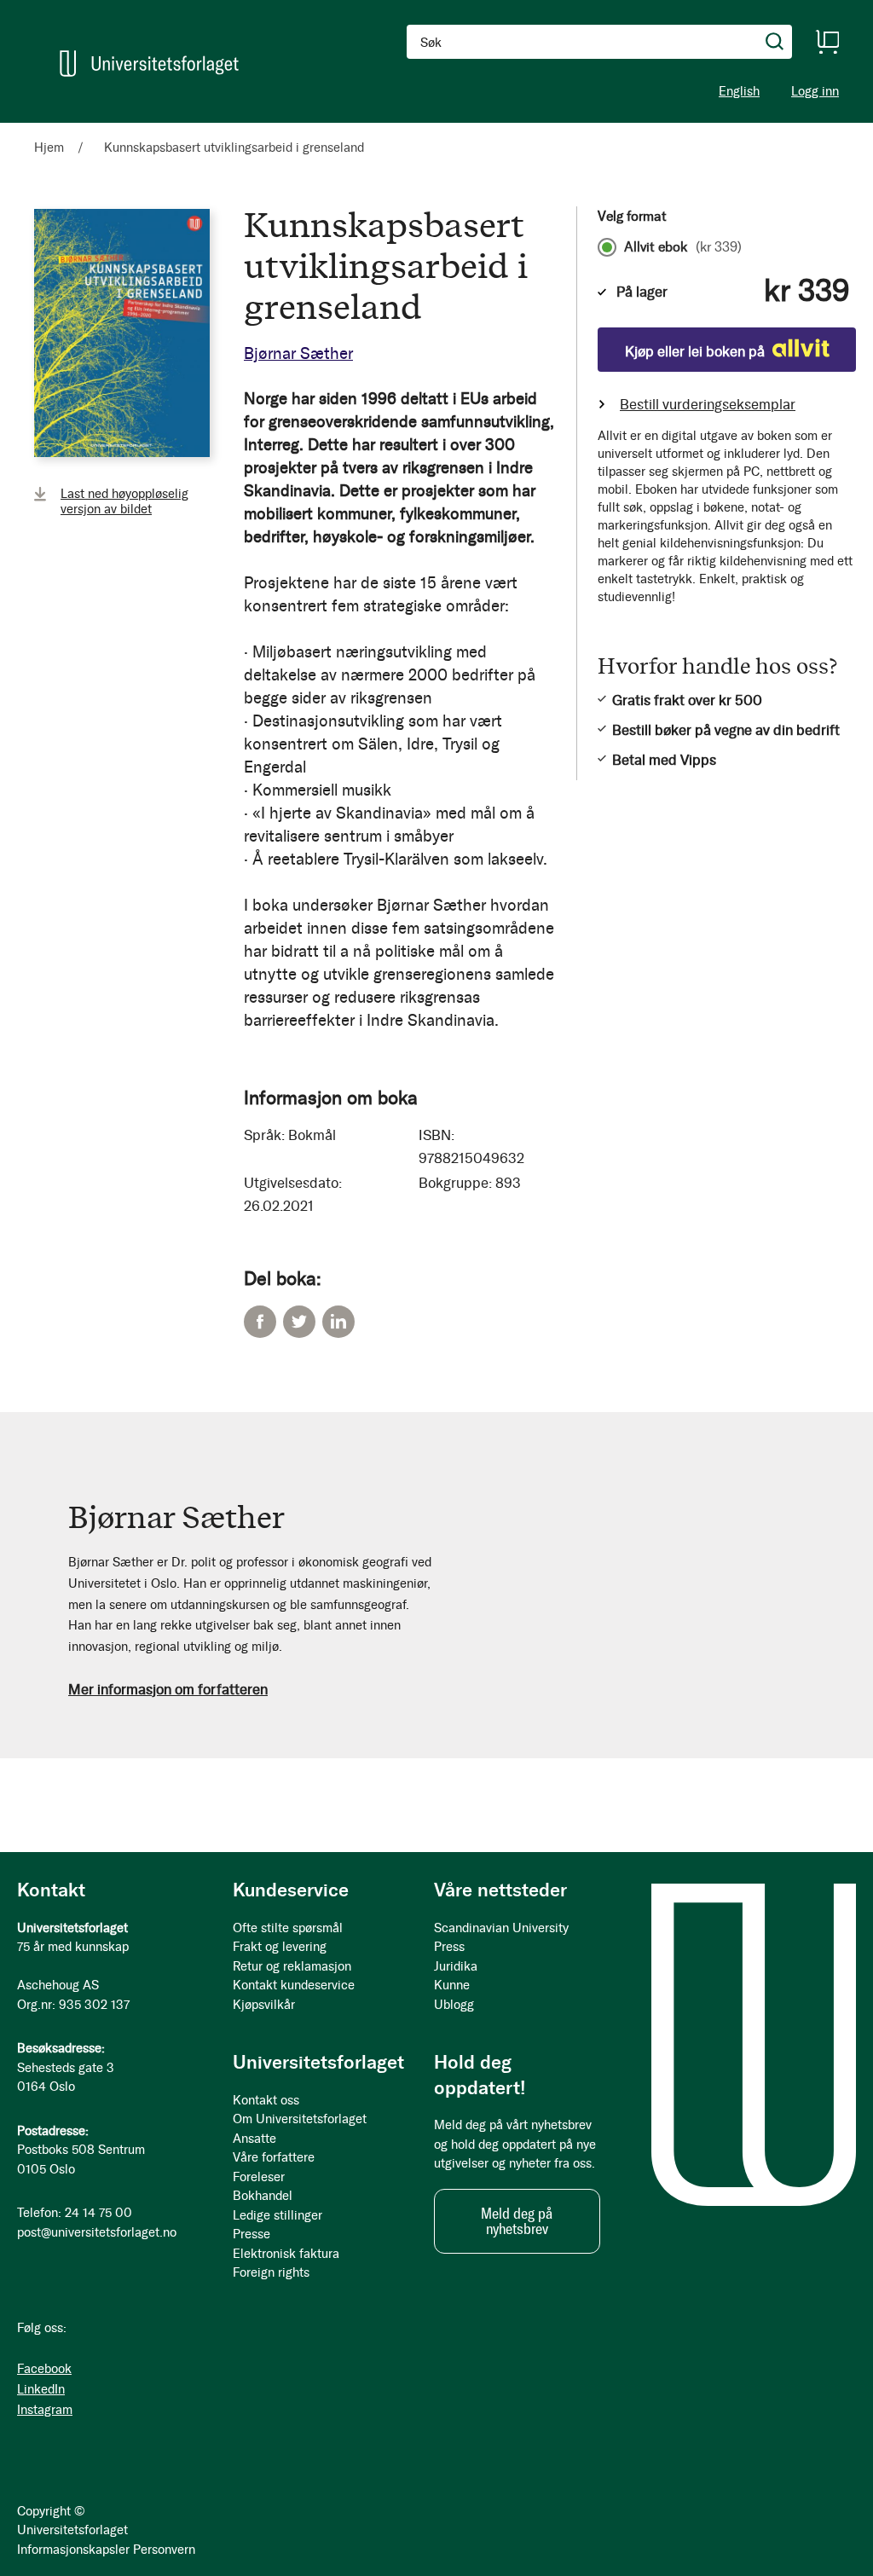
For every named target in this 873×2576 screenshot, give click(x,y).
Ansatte (254, 2139)
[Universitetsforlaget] (149, 64)
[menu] (222, 130)
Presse (251, 2234)
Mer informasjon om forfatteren (168, 1689)
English (739, 91)
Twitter (299, 1322)
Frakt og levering (280, 1947)
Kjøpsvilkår (264, 2005)
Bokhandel (263, 2196)
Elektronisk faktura (286, 2254)
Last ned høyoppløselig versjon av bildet (124, 501)
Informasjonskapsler (73, 2550)
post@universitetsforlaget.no (97, 2232)
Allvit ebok (683, 247)
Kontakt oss (266, 2100)
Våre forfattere (274, 2157)
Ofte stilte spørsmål (288, 1928)
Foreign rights (271, 2272)
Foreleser (259, 2177)
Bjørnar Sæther (298, 353)
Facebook (260, 1322)
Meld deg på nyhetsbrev (517, 2221)
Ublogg (454, 2005)
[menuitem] (56, 130)
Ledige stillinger (278, 2215)
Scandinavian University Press (501, 1938)
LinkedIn (338, 1322)
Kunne (452, 1985)
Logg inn (815, 92)
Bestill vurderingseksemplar (708, 404)
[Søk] (775, 42)
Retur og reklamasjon (292, 1966)
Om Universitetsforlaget (300, 2119)
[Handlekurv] (827, 42)
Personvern (164, 2550)
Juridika (456, 1966)
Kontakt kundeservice (294, 1985)
